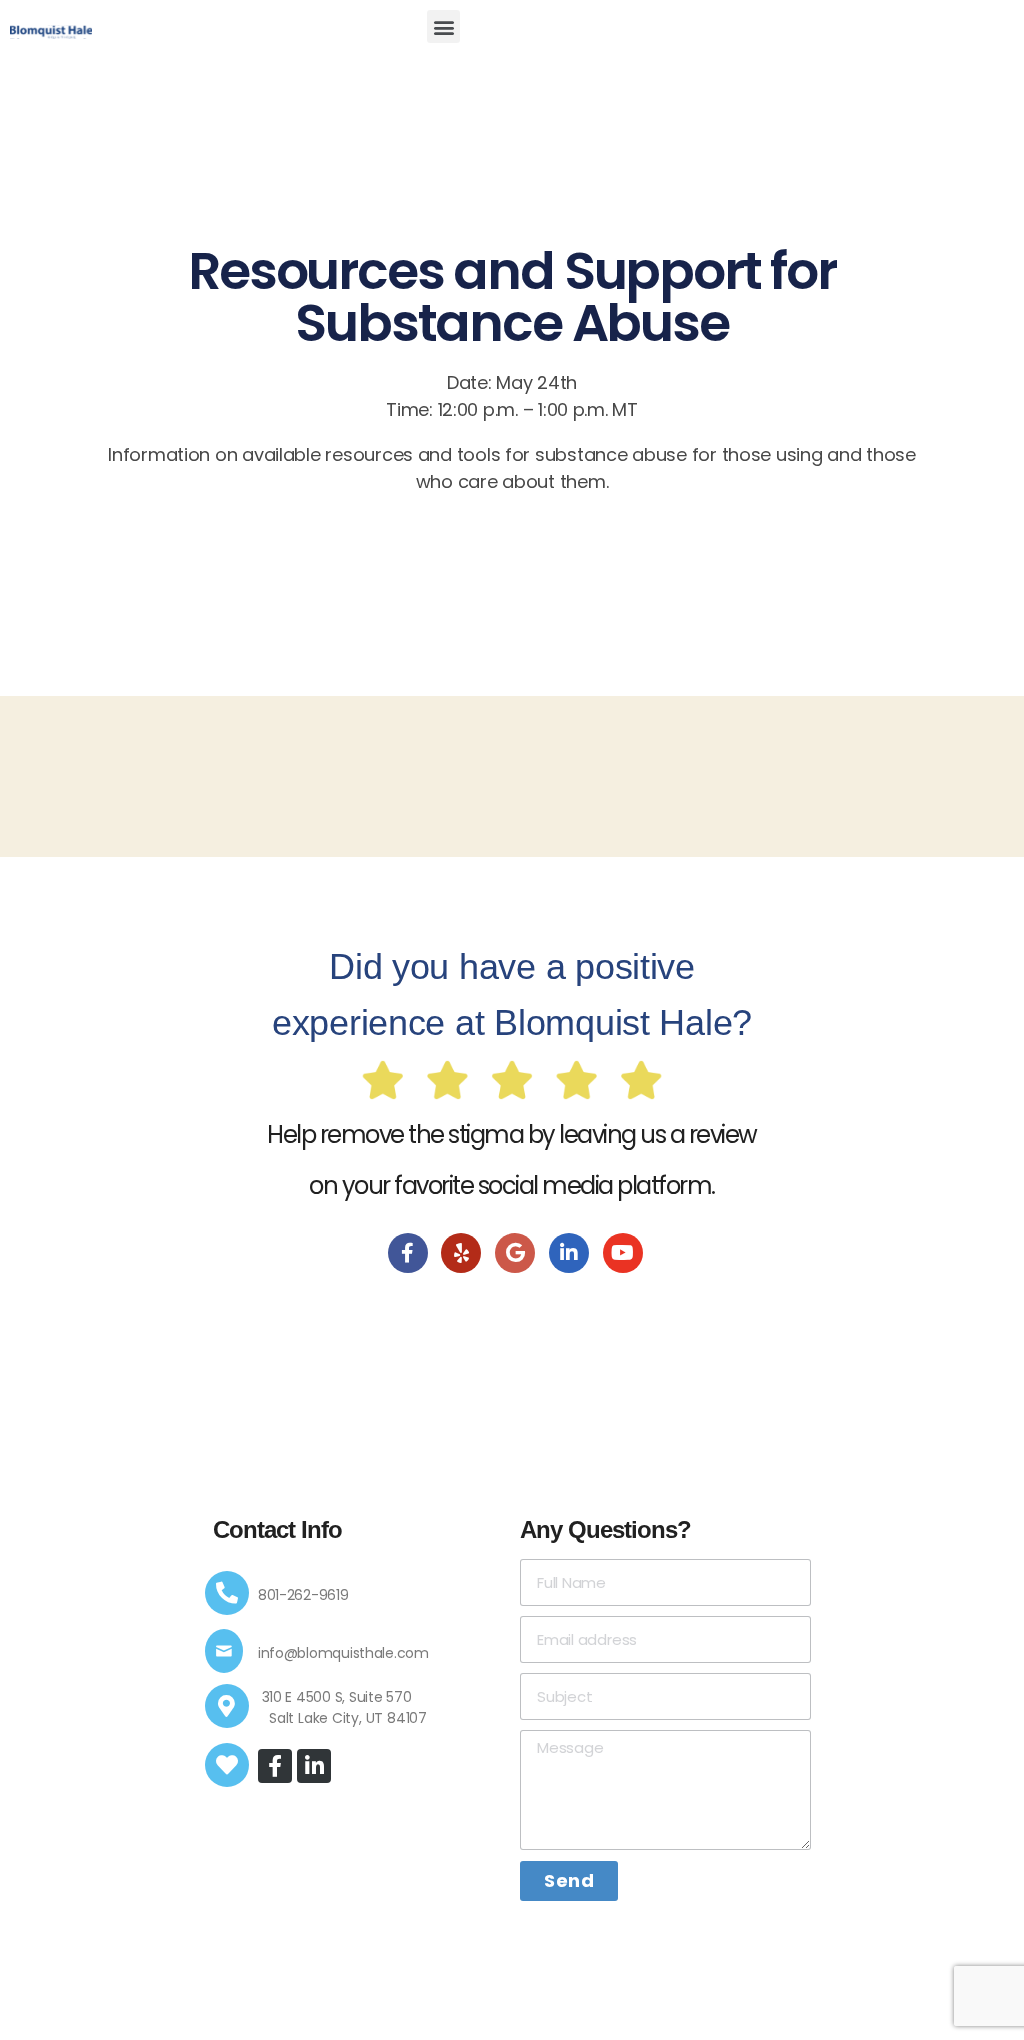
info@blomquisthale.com (343, 1653)
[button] (443, 26)
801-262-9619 (303, 1595)
